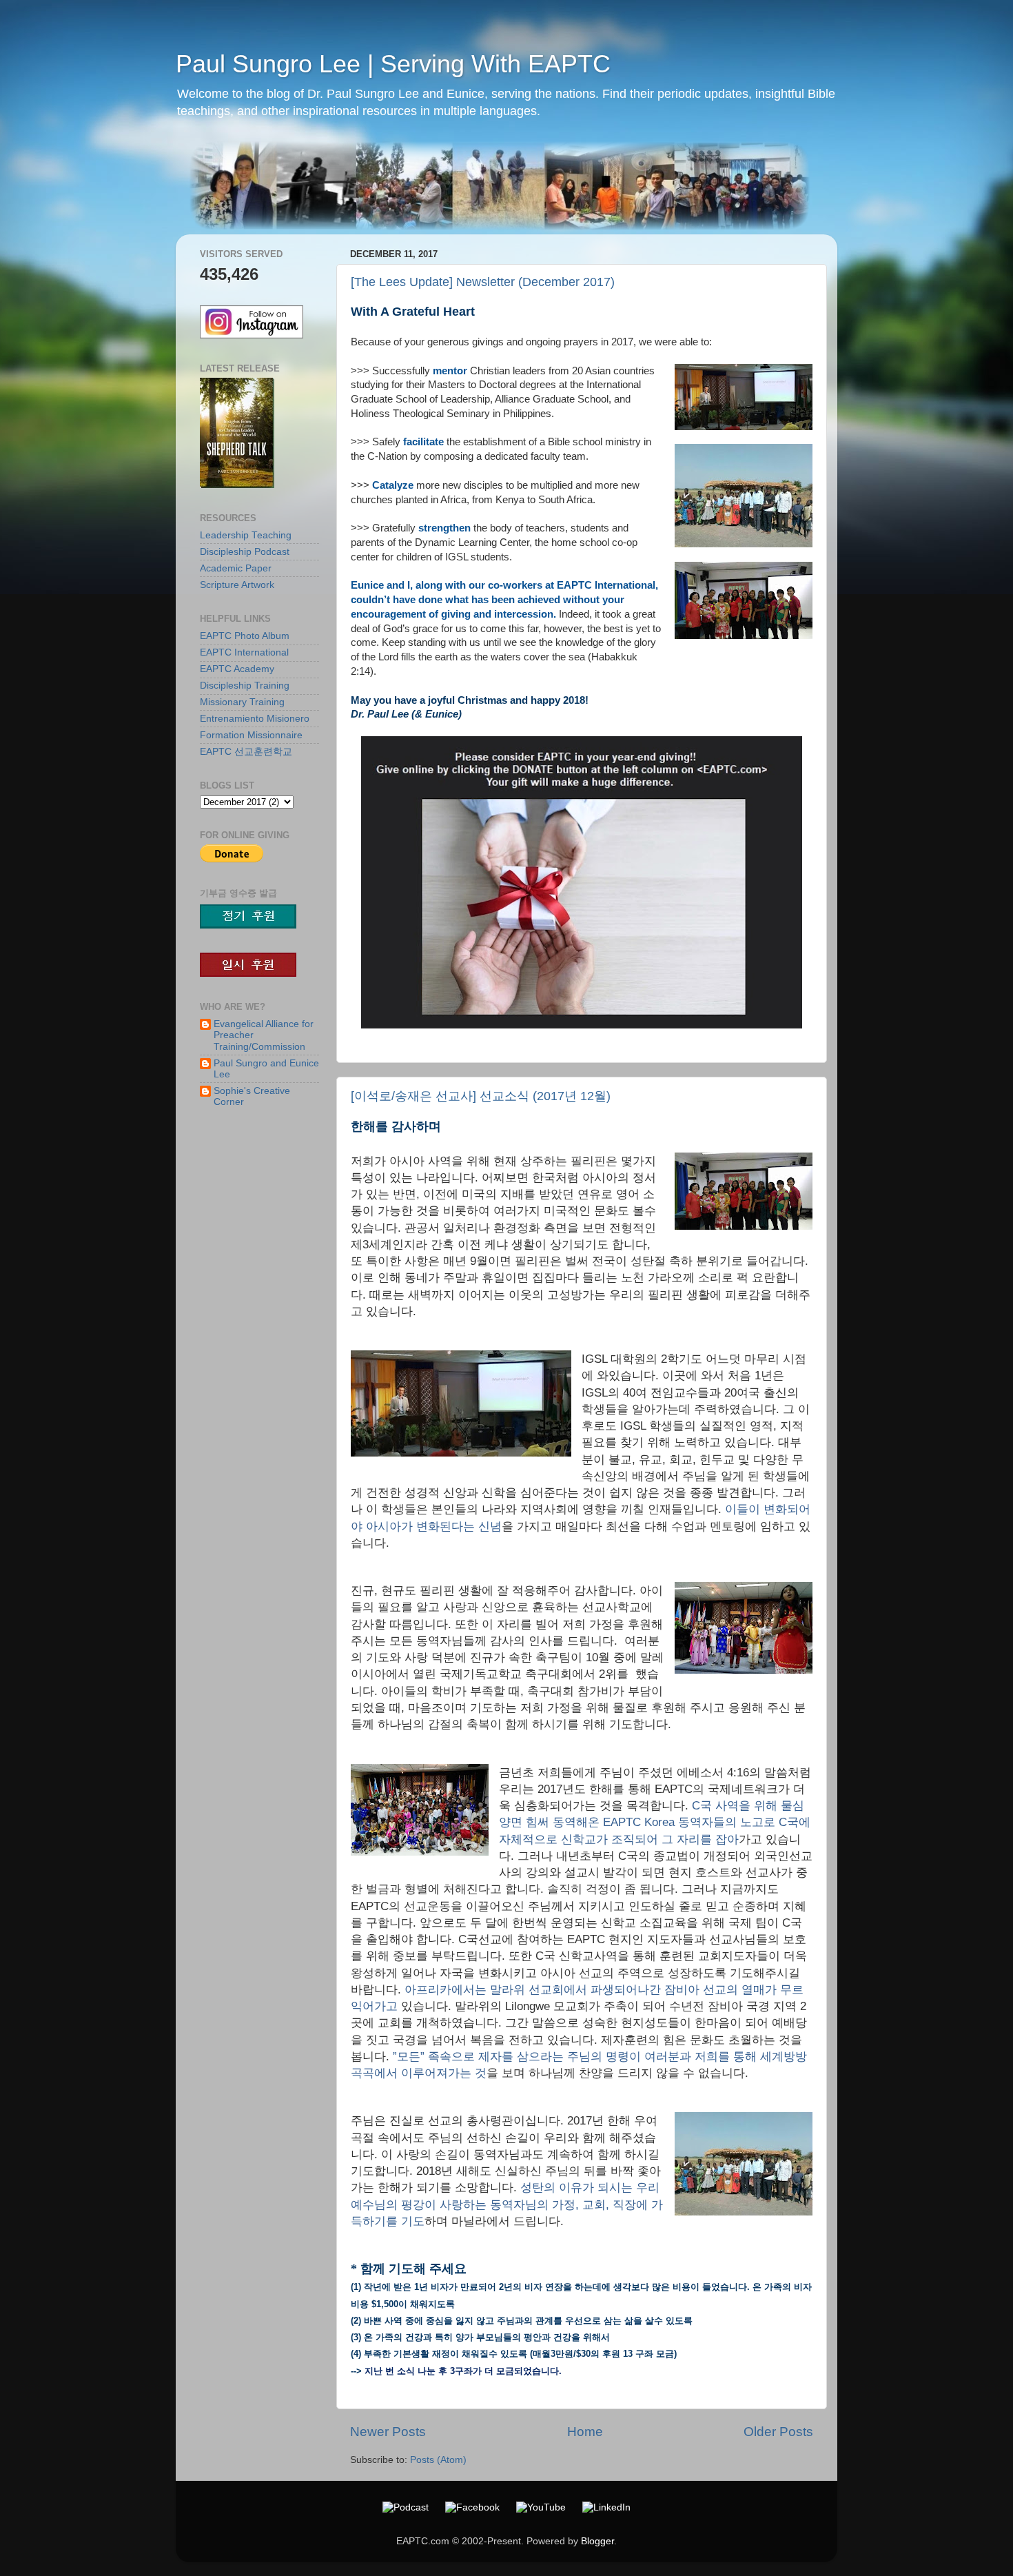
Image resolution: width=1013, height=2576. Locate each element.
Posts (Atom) (438, 2460)
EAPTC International (244, 652)
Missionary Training (242, 702)
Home (585, 2432)
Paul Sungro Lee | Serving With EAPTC (393, 64)
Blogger (597, 2541)
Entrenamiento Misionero (255, 719)
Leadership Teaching (246, 535)
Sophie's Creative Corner (252, 1096)
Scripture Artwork (237, 585)
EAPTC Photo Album (245, 636)
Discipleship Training (245, 686)
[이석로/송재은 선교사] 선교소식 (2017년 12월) (481, 1096)
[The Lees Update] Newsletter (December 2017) (483, 282)
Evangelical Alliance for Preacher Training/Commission (264, 1035)
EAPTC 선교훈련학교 (246, 752)
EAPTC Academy (237, 669)
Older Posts (778, 2432)
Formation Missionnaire (251, 735)
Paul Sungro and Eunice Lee (266, 1069)
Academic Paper (236, 568)
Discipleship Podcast (245, 552)
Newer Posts (388, 2432)
